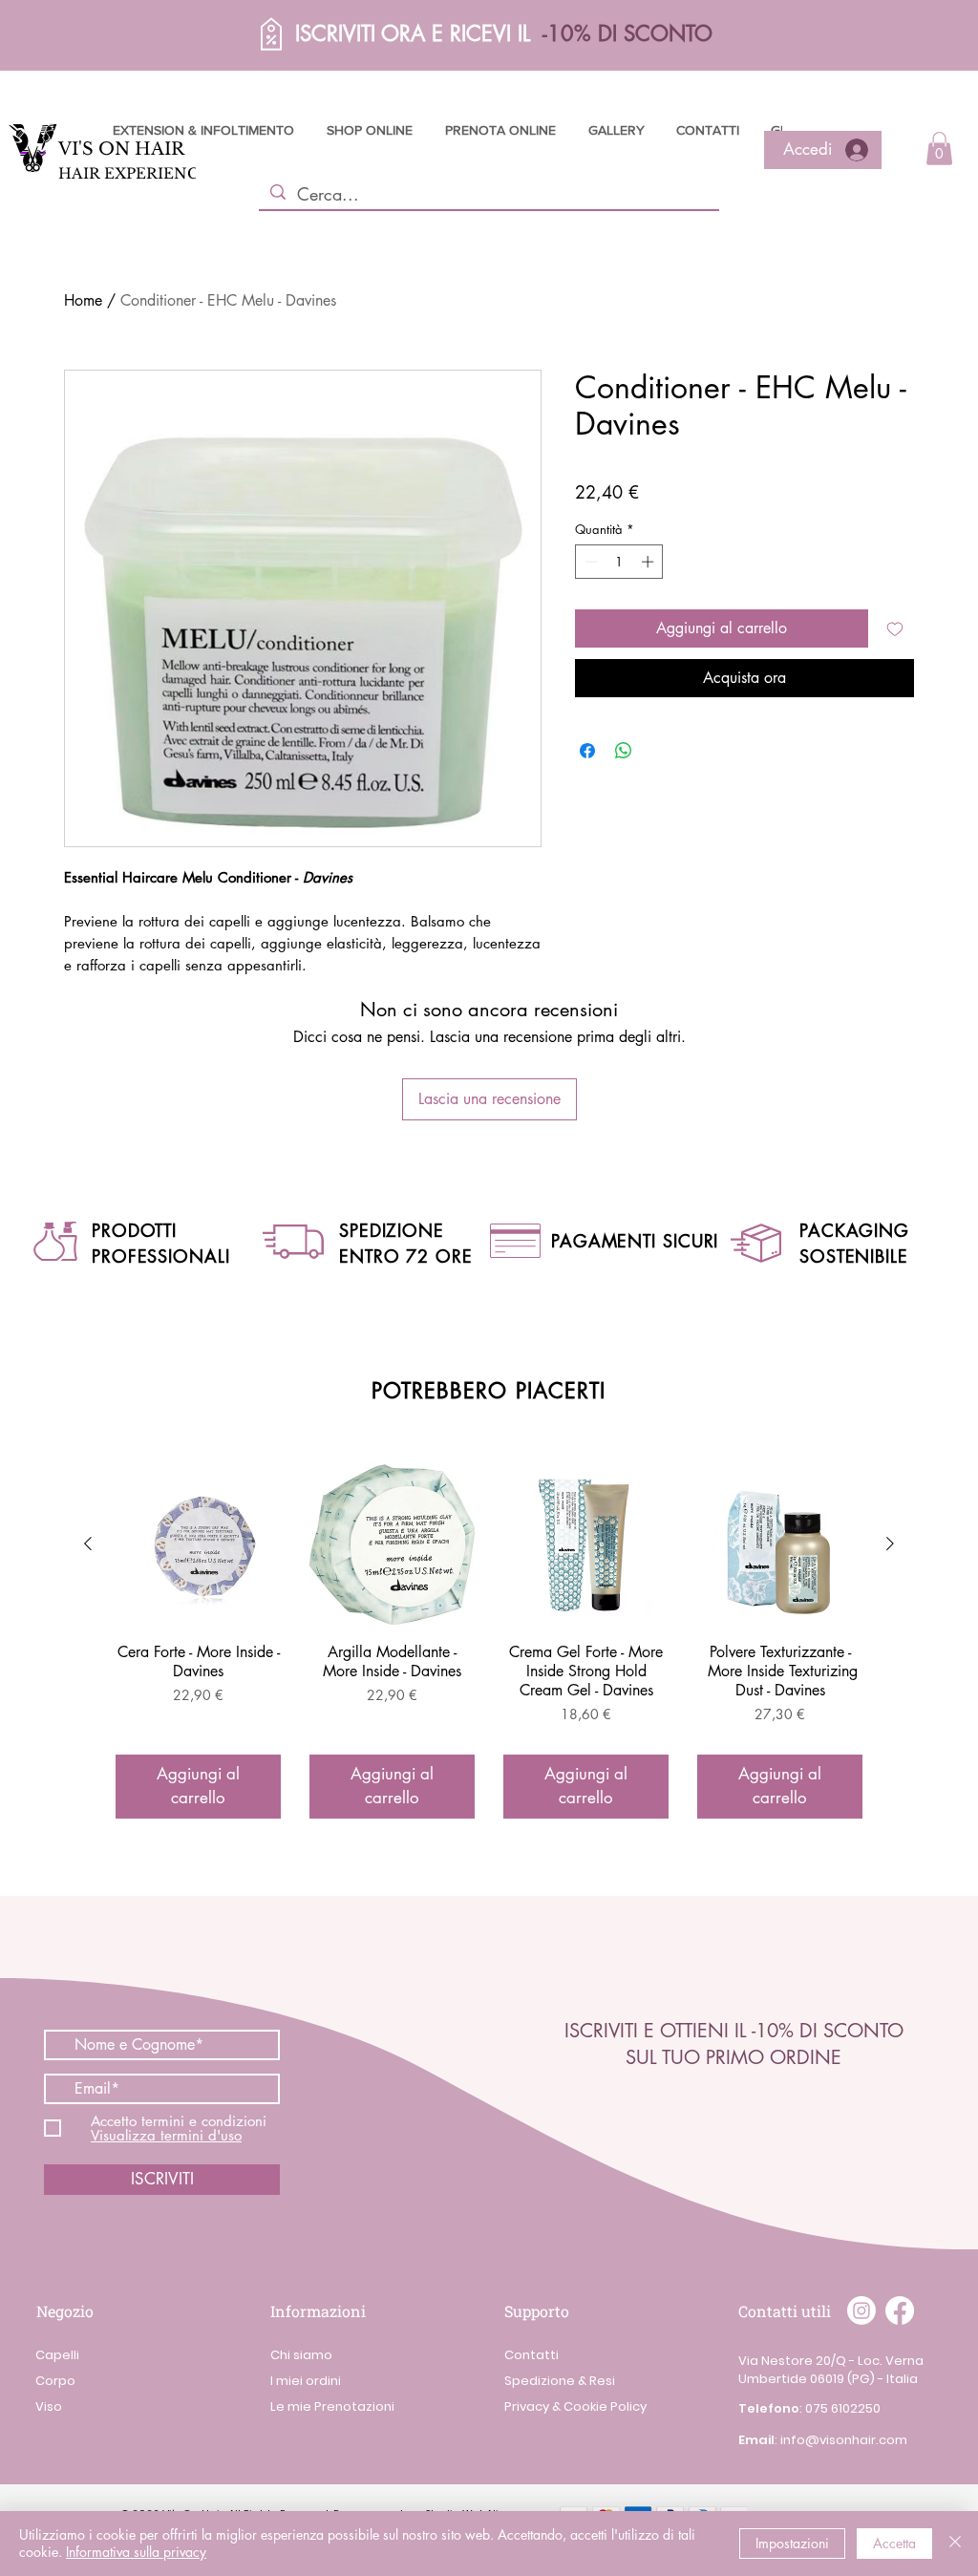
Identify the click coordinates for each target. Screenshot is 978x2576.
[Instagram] (861, 2310)
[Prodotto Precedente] (88, 1543)
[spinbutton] (619, 562)
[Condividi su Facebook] (587, 751)
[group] (489, 1640)
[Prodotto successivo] (890, 1543)
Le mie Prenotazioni (332, 2406)
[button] (217, 34)
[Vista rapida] (198, 1545)
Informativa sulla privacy (136, 2552)
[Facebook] (900, 2310)
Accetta (894, 2543)
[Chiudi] (955, 2544)
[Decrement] (589, 562)
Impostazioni (792, 2543)
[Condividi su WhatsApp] (624, 751)
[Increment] (649, 562)
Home (83, 300)
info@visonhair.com (844, 2440)
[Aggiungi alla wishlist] (895, 628)
